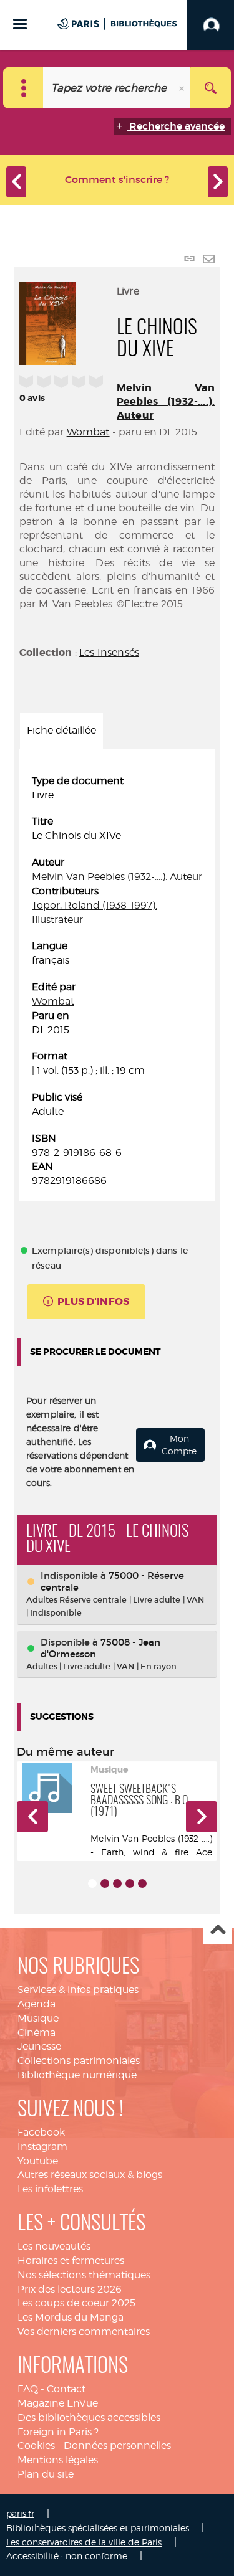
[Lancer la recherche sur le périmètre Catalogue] (211, 88)
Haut (217, 1931)
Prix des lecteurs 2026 (70, 2289)
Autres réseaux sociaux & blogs (90, 2175)
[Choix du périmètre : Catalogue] (23, 88)
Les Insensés (109, 652)
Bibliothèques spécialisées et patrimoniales (98, 2528)
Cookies (36, 2446)
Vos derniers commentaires (84, 2332)
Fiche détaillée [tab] (61, 730)
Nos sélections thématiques (84, 2275)
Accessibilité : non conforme (67, 2556)
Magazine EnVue (58, 2403)
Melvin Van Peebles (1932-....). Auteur (166, 401)
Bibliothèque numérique (77, 2075)
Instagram (42, 2147)
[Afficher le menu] (20, 24)
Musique (38, 2018)
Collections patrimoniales (79, 2061)
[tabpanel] (117, 981)
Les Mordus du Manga (71, 2317)
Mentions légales (58, 2460)
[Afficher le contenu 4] (130, 1883)
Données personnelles (117, 2446)
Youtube (38, 2161)
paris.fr (20, 2513)
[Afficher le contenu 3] (117, 1883)
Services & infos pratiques (78, 1990)
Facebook (41, 2132)
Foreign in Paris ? (58, 2432)
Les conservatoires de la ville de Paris (84, 2542)
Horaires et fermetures (71, 2261)
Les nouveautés (54, 2246)
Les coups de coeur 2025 (76, 2303)
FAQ (28, 2389)
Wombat (88, 432)
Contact (66, 2389)
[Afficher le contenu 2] (105, 1883)
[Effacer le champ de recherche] (183, 88)
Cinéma (37, 2033)
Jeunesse (39, 2046)
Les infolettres (50, 2189)
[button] (32, 1817)
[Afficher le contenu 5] (142, 1883)
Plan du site (46, 2474)
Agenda (37, 2004)
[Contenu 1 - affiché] (92, 1883)
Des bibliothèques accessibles (89, 2417)
